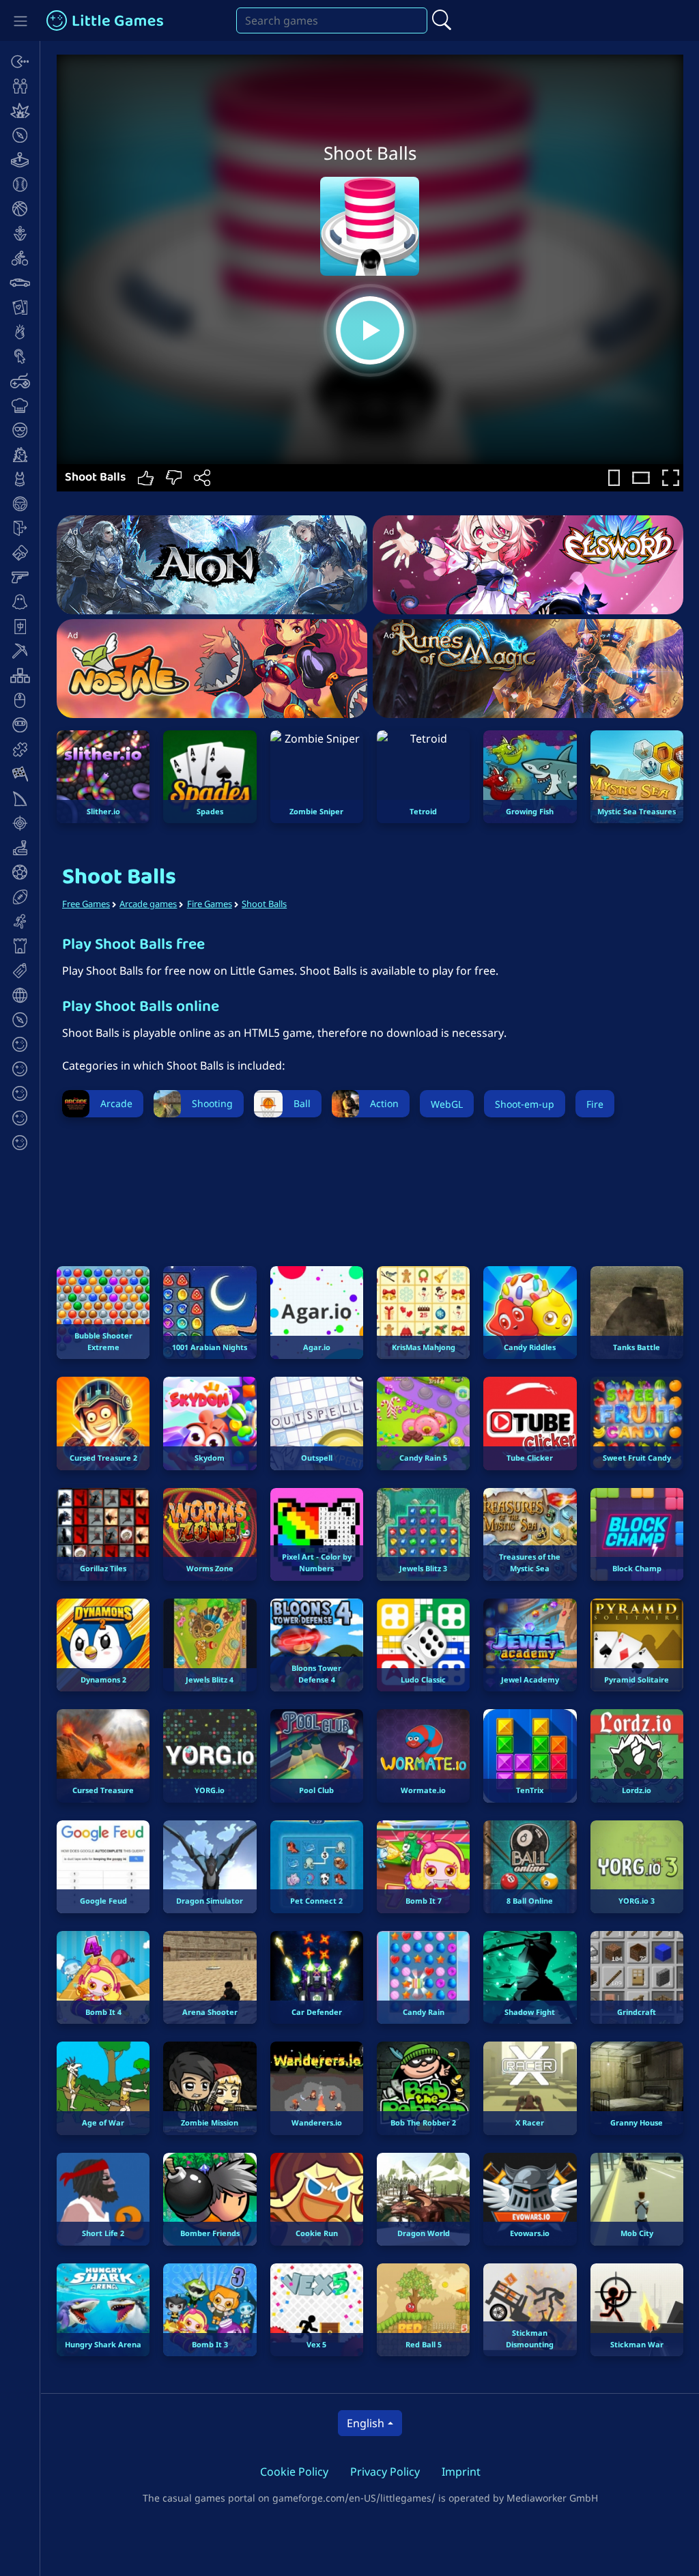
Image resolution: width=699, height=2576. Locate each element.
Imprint (461, 2472)
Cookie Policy (294, 2472)
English (366, 2423)
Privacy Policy (385, 2472)
